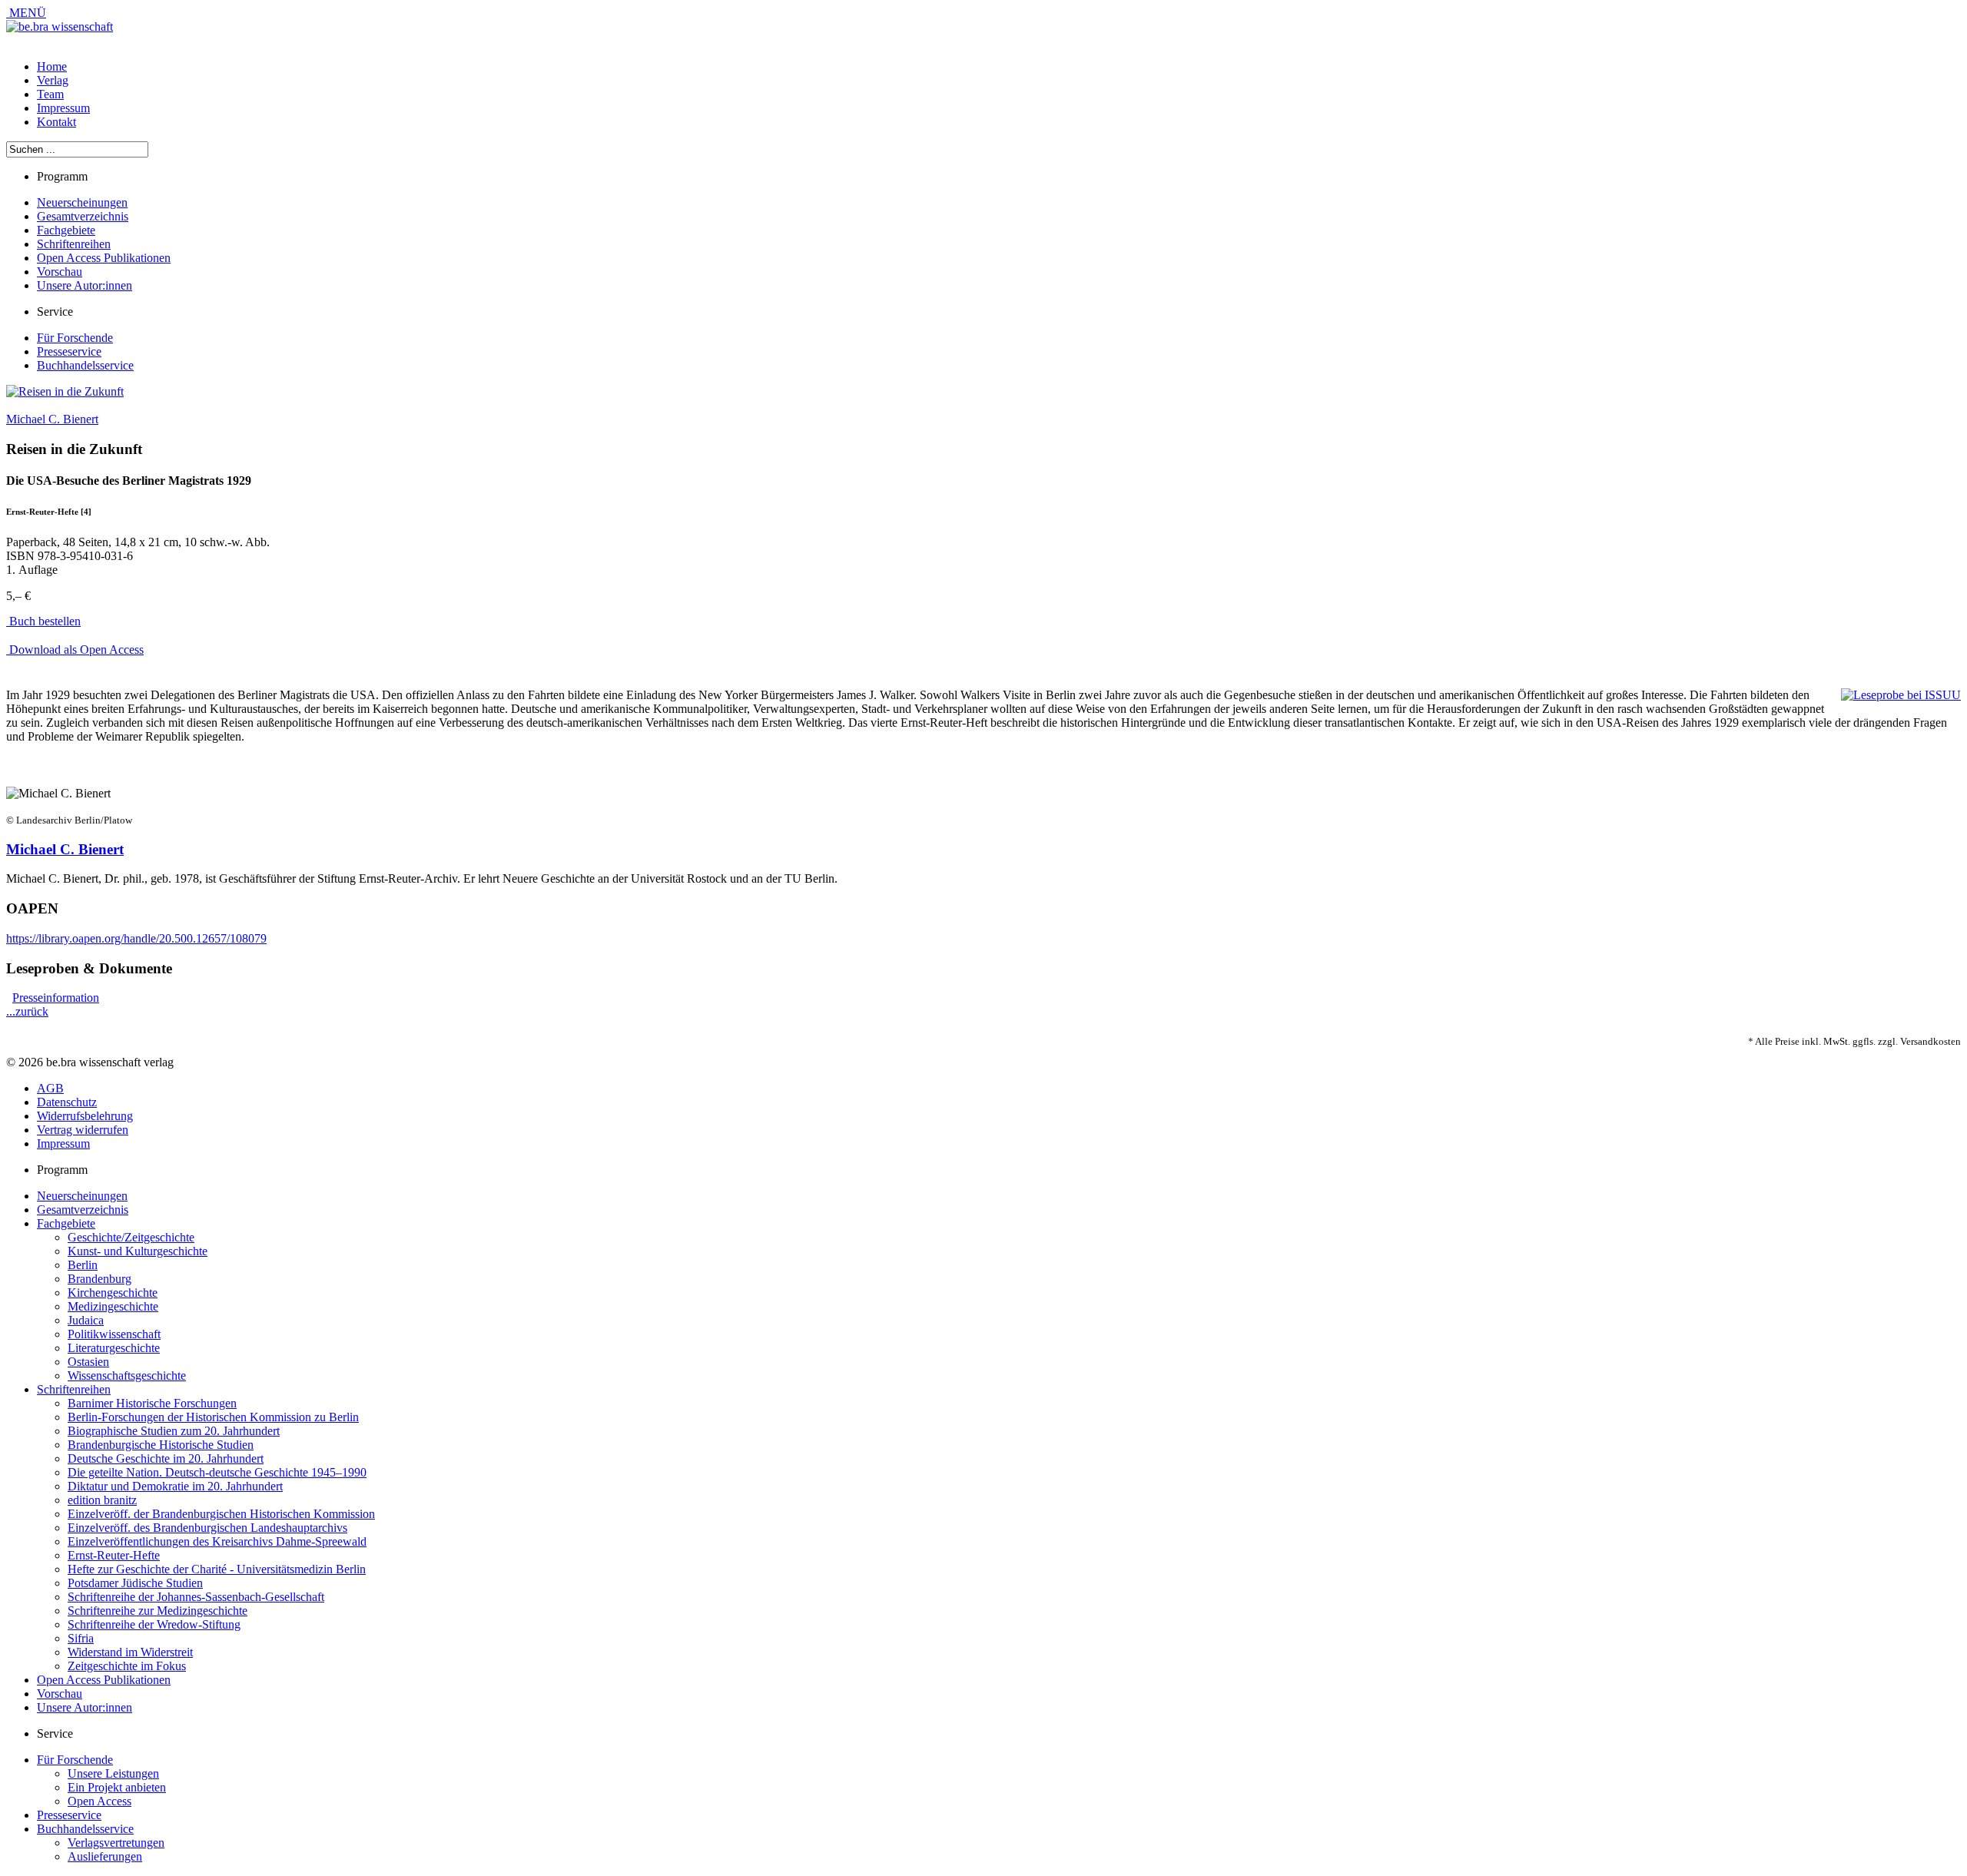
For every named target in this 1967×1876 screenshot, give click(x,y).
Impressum (63, 108)
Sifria (81, 1638)
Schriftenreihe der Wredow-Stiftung (154, 1624)
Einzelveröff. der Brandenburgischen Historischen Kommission (221, 1514)
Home (52, 66)
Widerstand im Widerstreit (130, 1652)
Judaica (86, 1320)
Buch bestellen (43, 621)
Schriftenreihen (74, 244)
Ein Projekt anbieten (117, 1787)
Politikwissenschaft (114, 1334)
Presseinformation (56, 998)
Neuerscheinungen (82, 202)
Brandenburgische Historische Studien (161, 1445)
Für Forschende (75, 338)
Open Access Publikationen (104, 258)
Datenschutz (67, 1102)
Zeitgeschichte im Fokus (127, 1666)
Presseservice (69, 351)
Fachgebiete (66, 230)
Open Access (100, 1801)
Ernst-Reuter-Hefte (114, 1555)
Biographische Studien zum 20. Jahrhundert (174, 1431)
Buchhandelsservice (85, 365)
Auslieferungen (105, 1856)
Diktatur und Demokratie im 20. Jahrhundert (175, 1486)
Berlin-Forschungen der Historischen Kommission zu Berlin (213, 1417)
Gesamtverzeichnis (83, 216)
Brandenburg (100, 1279)
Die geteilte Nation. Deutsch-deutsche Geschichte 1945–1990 (217, 1472)
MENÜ (26, 13)
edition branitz (102, 1500)
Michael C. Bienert (52, 419)
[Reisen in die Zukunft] (65, 391)
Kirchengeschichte (113, 1293)
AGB (50, 1088)
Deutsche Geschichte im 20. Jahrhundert (166, 1458)
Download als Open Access (75, 650)
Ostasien (88, 1362)
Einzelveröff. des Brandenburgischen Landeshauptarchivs (207, 1528)
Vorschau (60, 272)
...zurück (27, 1011)
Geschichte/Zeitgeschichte (131, 1237)
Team (50, 94)
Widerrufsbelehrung (85, 1116)
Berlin (83, 1265)
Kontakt (56, 122)
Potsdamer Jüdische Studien (135, 1583)
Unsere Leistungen (113, 1773)
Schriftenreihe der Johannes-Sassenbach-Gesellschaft (196, 1597)
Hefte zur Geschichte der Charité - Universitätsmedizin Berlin (217, 1569)
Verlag (53, 80)
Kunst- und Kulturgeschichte (138, 1251)
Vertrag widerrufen (83, 1130)
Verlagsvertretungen (116, 1843)
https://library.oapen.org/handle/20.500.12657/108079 (136, 938)
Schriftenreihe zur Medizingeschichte (158, 1611)
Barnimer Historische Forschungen (152, 1403)
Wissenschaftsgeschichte (127, 1376)
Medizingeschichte (113, 1306)
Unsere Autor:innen (85, 285)
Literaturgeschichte (114, 1348)
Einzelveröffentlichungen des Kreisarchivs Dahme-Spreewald (217, 1541)
